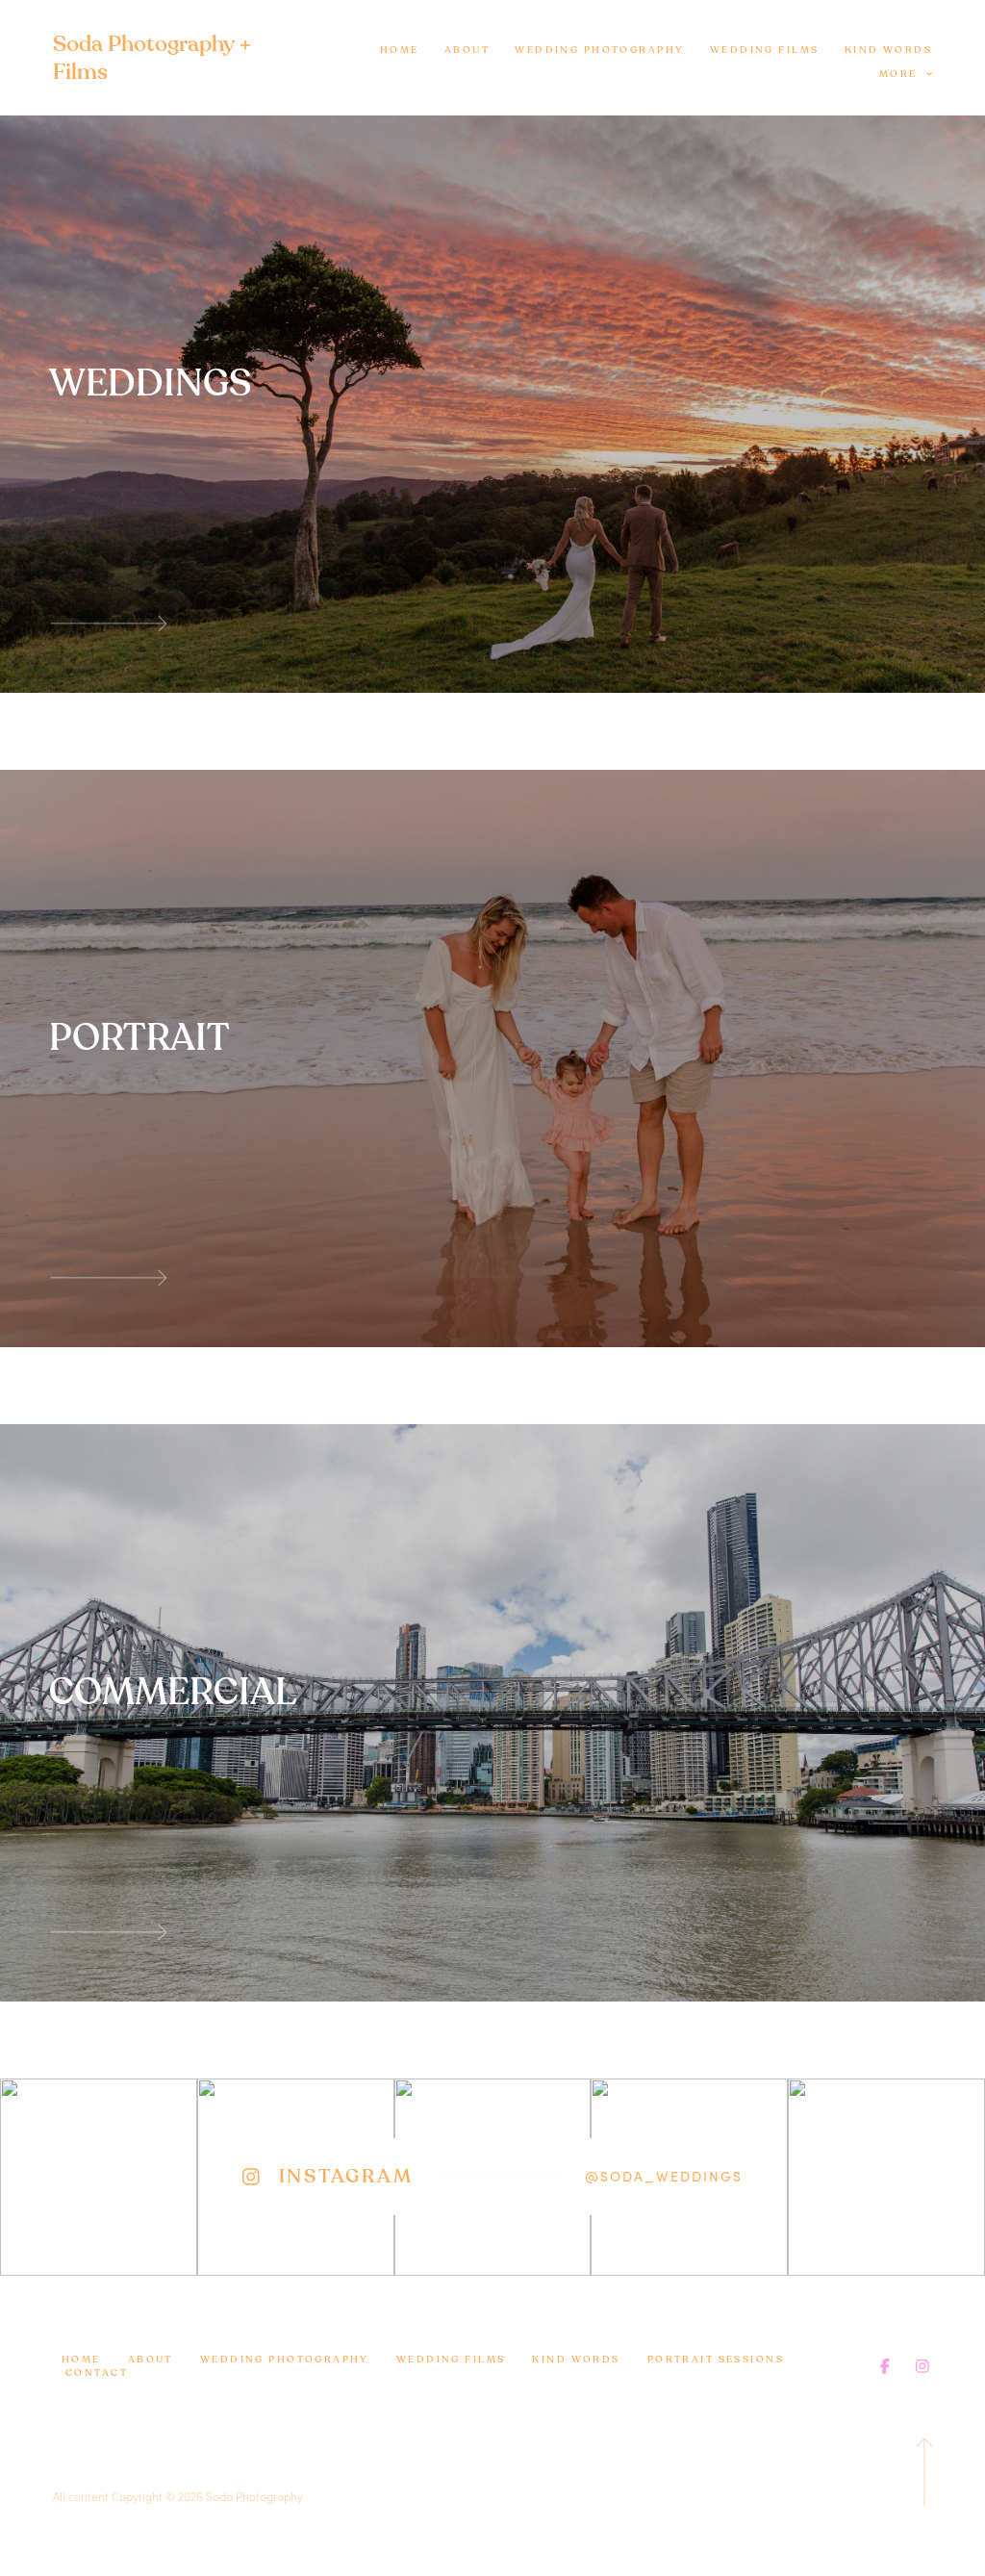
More (900, 74)
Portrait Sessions (716, 2359)
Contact (97, 2373)
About (467, 50)
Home (400, 50)
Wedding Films (765, 50)
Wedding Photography (599, 50)
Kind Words (888, 50)
